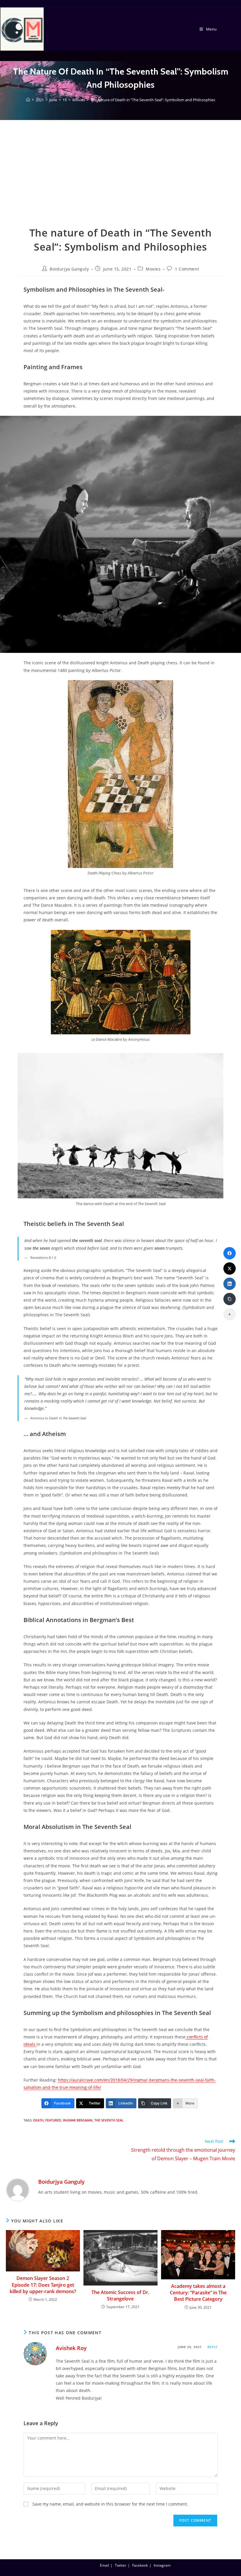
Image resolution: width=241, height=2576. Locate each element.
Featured (53, 2120)
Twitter (121, 2565)
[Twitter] (230, 1268)
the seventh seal (109, 2120)
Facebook (140, 2565)
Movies (153, 269)
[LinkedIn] (230, 1284)
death (38, 2120)
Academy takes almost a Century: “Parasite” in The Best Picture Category (198, 2293)
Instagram (162, 2565)
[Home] (28, 100)
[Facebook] (230, 1253)
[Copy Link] (230, 1299)
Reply (212, 2347)
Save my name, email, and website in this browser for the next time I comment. (110, 2504)
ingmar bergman (78, 2120)
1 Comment (187, 269)
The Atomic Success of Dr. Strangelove (120, 2295)
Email (104, 2565)
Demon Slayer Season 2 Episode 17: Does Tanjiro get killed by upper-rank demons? (43, 2285)
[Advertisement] (120, 182)
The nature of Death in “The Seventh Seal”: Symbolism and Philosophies (153, 100)
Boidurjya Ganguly (69, 269)
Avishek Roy (71, 2348)
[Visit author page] (18, 2189)
